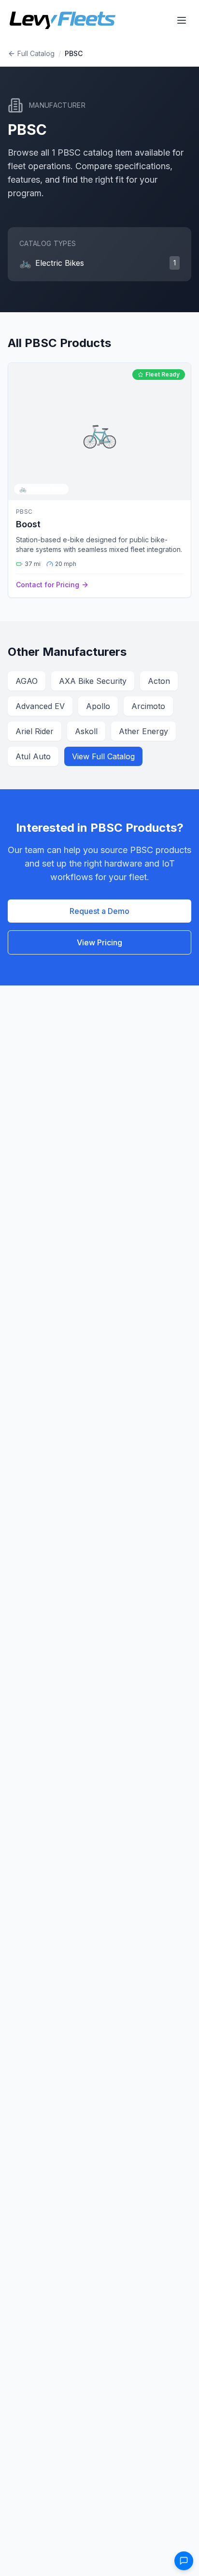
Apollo (98, 706)
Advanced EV (40, 706)
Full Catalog (36, 53)
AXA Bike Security (93, 681)
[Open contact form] (184, 2561)
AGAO (27, 681)
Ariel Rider (35, 731)
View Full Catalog (103, 756)
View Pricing (99, 942)
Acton (159, 681)
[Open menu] (182, 20)
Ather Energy (143, 731)
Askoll (86, 731)
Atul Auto (33, 756)
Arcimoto (148, 706)
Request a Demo (99, 911)
